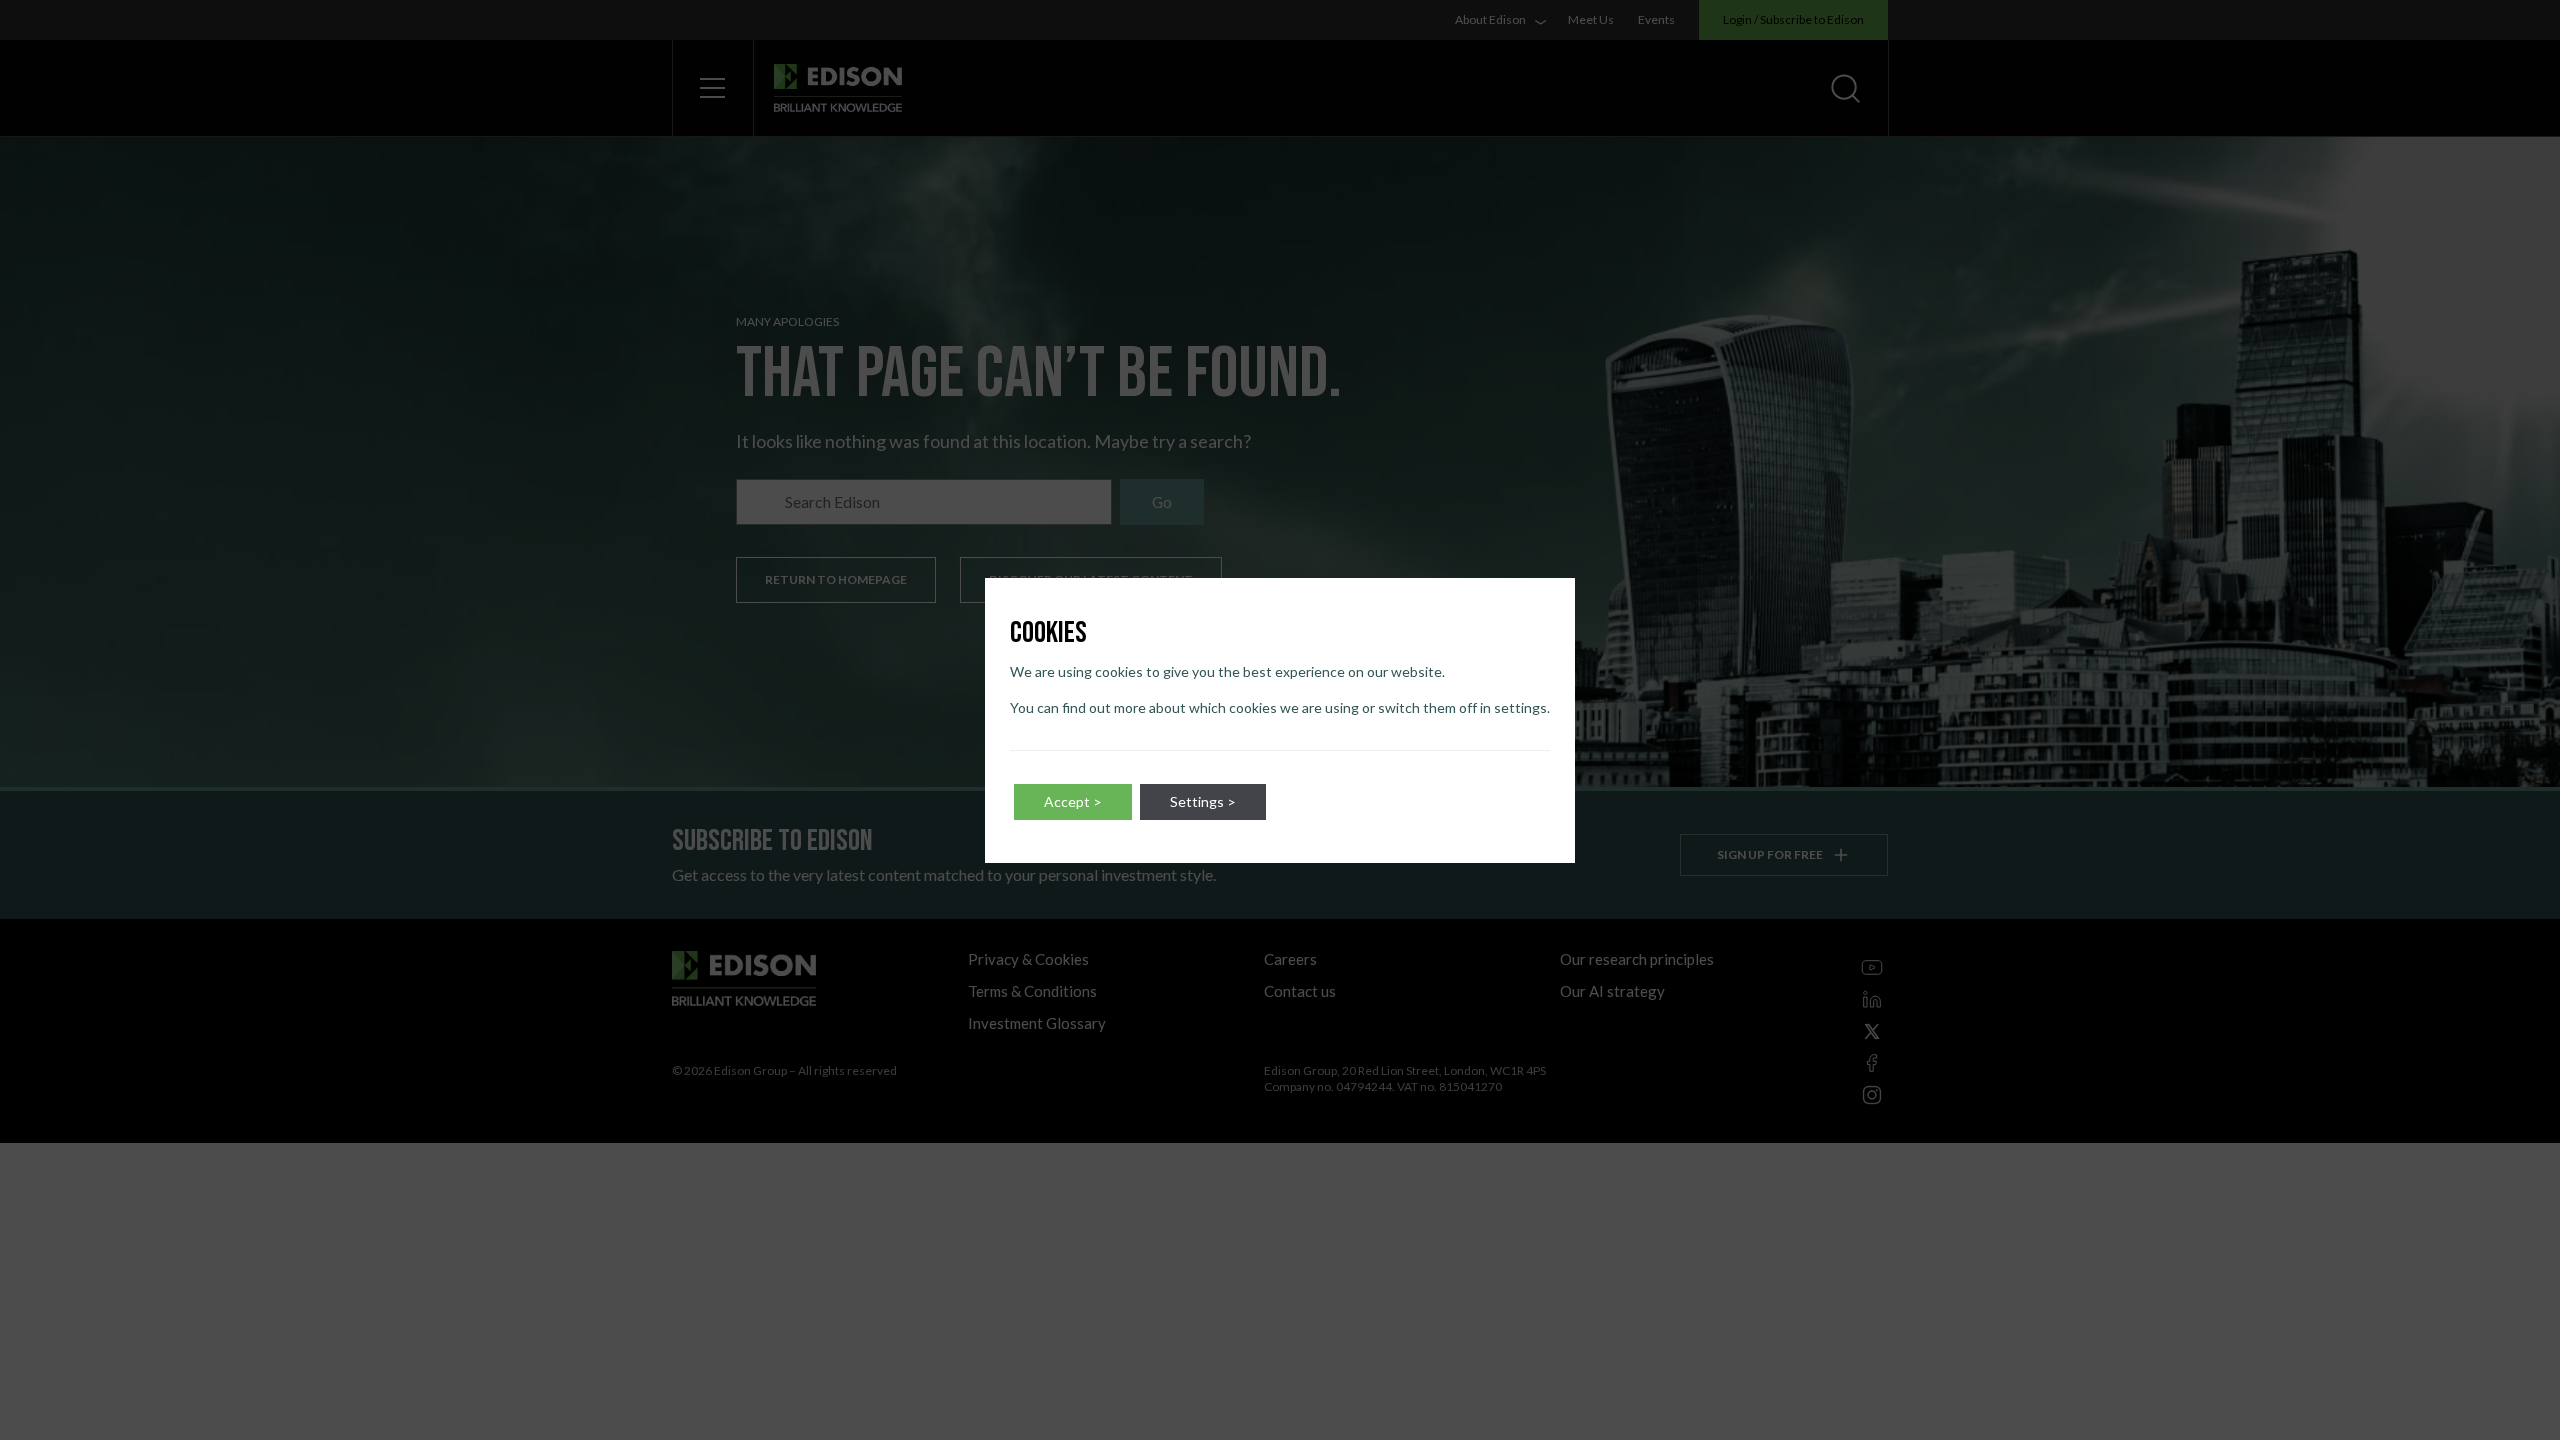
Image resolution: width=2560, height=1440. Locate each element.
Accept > (1073, 801)
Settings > (1203, 801)
